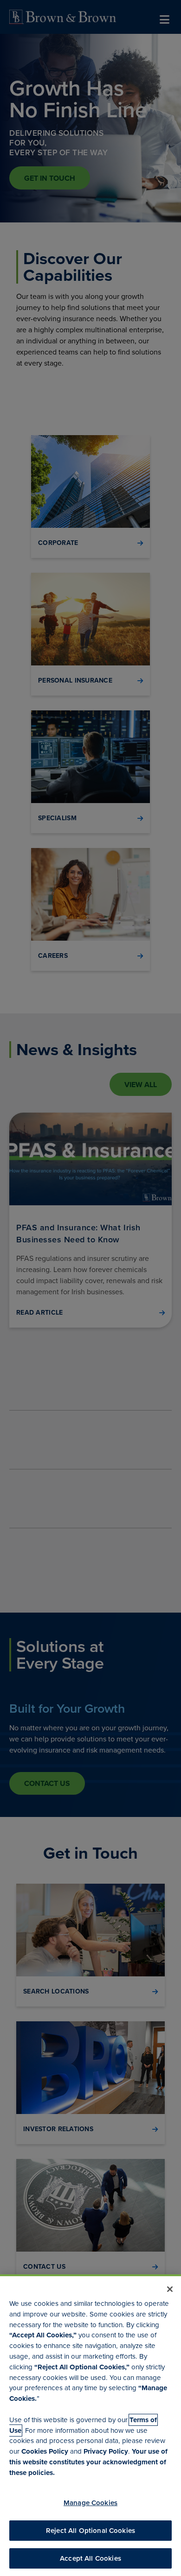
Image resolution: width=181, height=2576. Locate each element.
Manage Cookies (90, 2503)
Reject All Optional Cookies (90, 2531)
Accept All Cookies (90, 2558)
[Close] (170, 2289)
